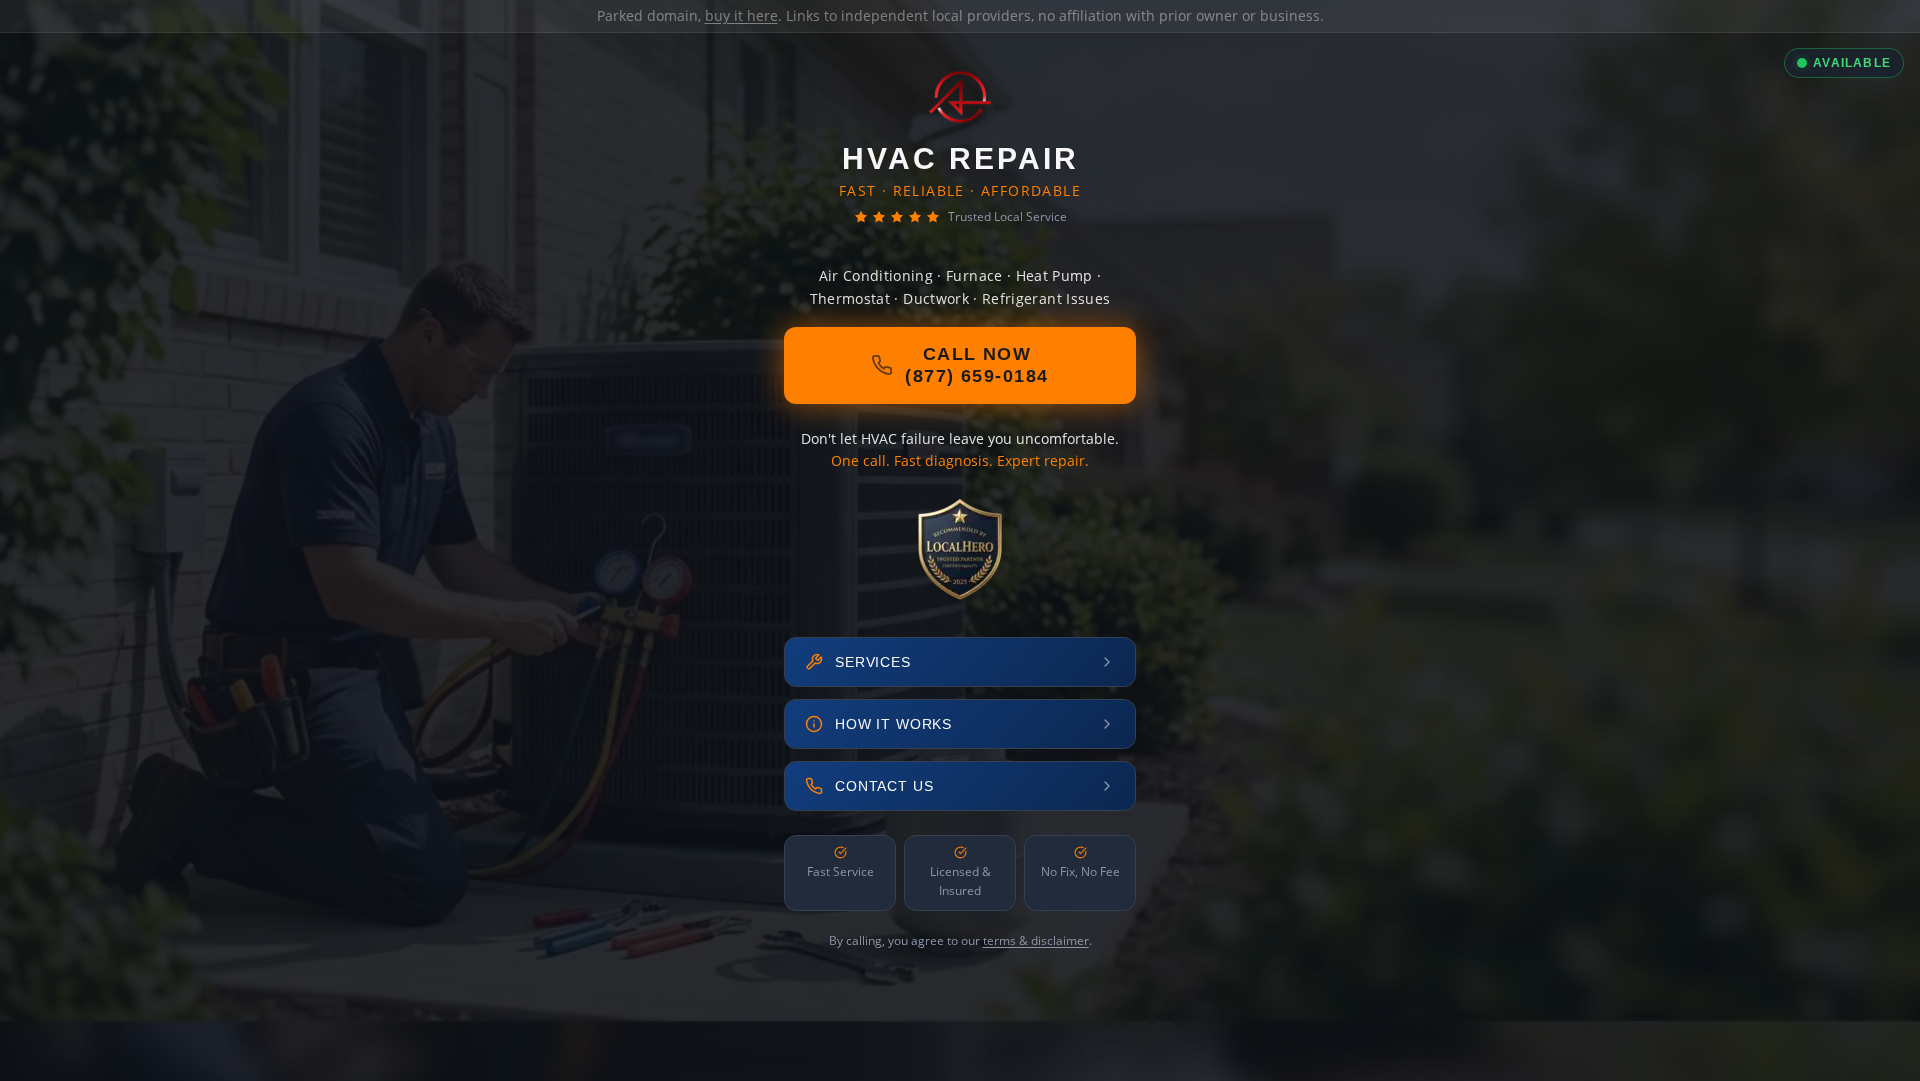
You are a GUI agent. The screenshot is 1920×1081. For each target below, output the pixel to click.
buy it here (741, 15)
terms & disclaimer (1036, 940)
